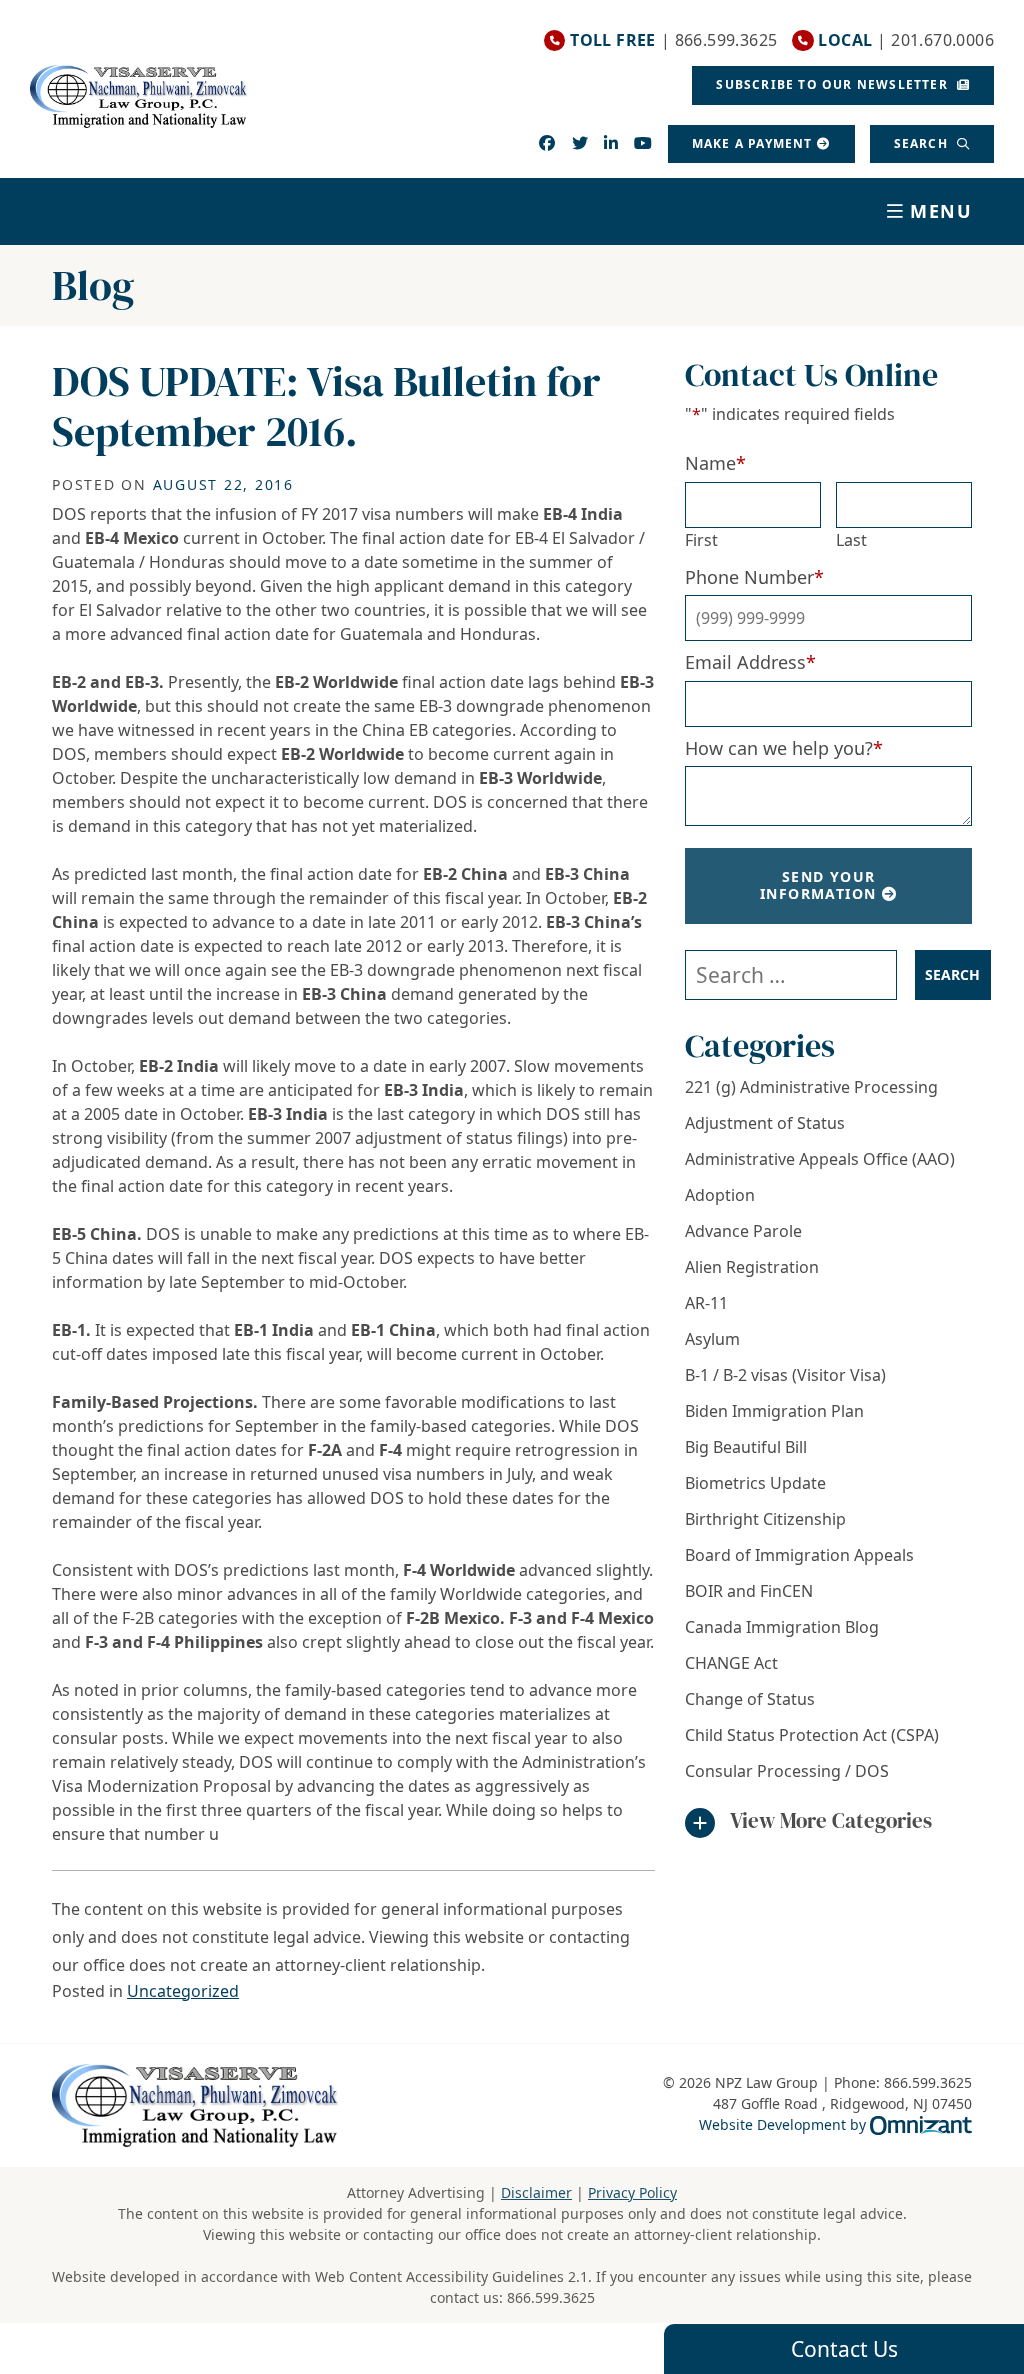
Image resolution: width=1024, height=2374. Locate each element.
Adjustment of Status (765, 1123)
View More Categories (831, 1820)
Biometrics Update (755, 1483)
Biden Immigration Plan (774, 1411)
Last (851, 540)
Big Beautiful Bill (746, 1447)
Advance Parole (743, 1231)
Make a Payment (752, 143)
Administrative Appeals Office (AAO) (820, 1159)
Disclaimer (536, 2192)
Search (923, 143)
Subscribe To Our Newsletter (834, 84)
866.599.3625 (551, 2297)
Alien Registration (752, 1267)
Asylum (712, 1339)
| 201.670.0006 (906, 40)
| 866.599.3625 (673, 40)
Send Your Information (818, 885)
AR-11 (706, 1303)
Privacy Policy (632, 2192)
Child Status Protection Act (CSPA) (812, 1735)
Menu (941, 211)
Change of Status (750, 1699)
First (701, 540)
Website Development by (835, 2124)
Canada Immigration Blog (782, 1627)
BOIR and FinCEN (749, 1591)
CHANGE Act (731, 1663)
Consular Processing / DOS (787, 1771)
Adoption (720, 1195)
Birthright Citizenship (765, 1519)
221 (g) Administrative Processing (811, 1087)
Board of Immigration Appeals (799, 1555)
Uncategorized (183, 1991)
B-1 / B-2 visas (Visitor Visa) (785, 1375)
